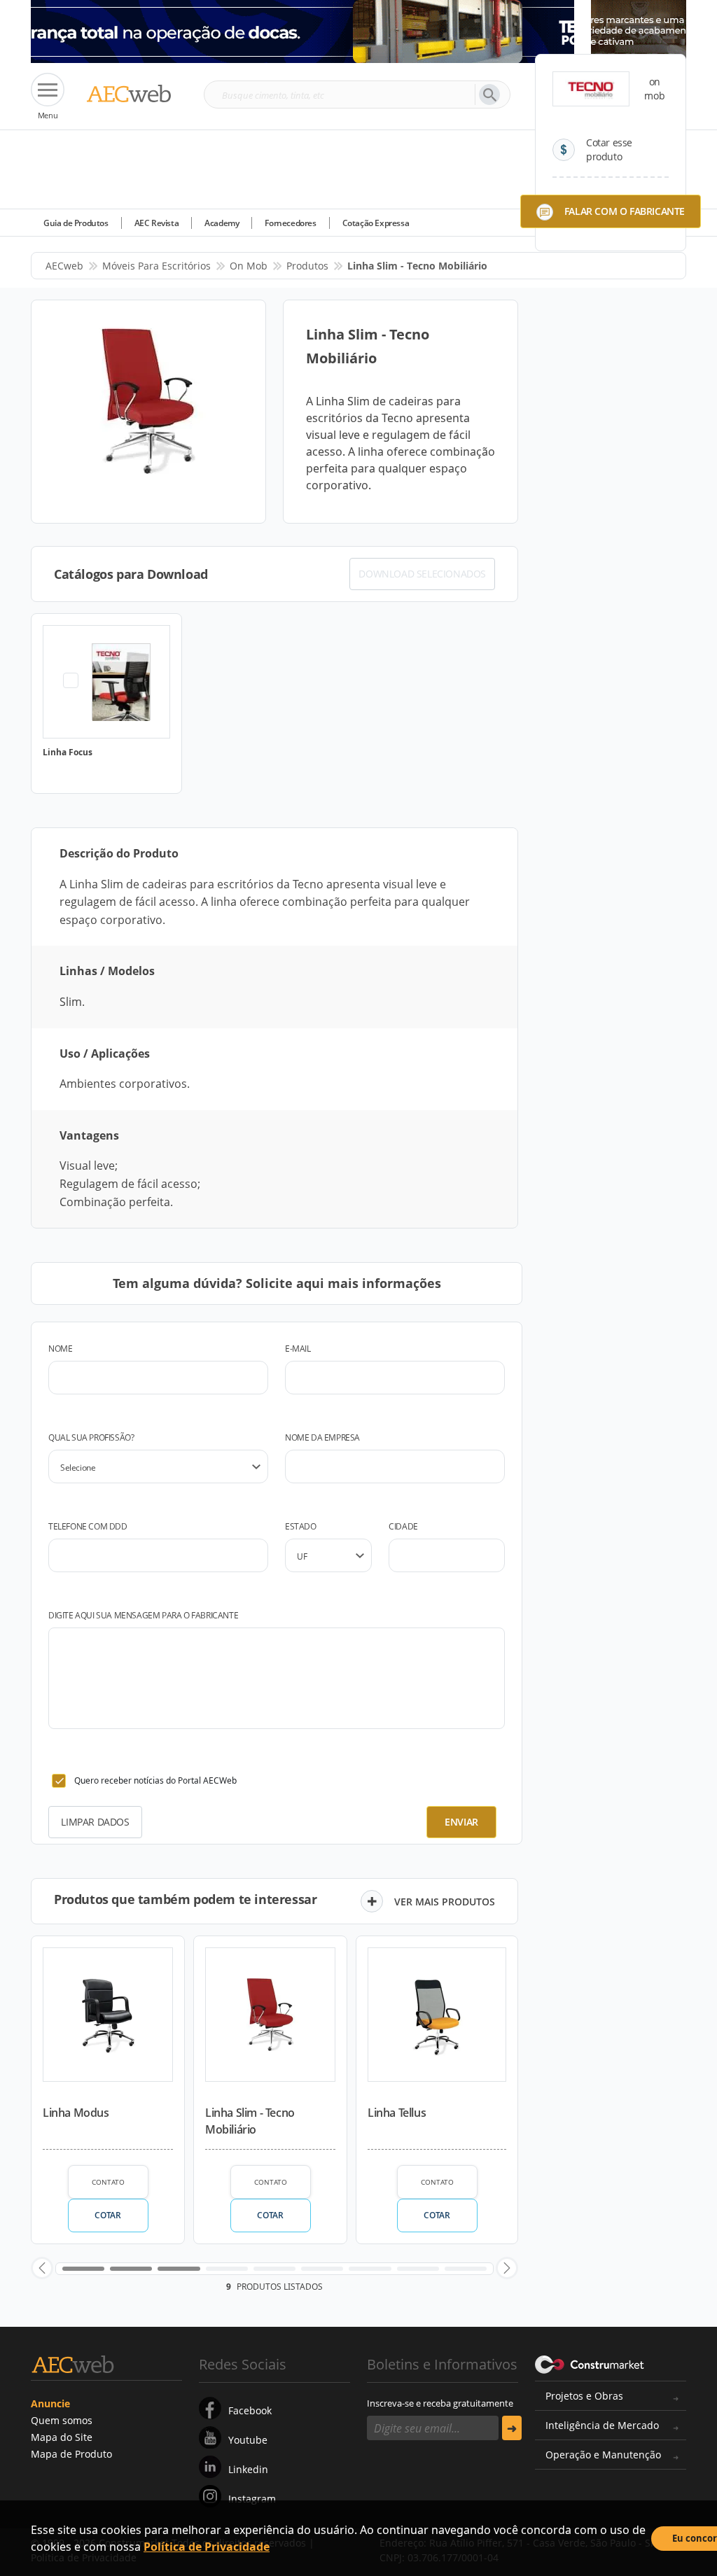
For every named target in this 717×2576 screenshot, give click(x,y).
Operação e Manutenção (603, 2455)
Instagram (252, 2499)
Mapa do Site (62, 2437)
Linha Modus (76, 2113)
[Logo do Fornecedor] (591, 89)
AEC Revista (157, 223)
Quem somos (62, 2420)
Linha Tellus (397, 2113)
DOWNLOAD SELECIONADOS (422, 574)
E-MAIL (298, 1349)
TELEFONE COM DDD (88, 1526)
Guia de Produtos (76, 223)
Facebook (250, 2410)
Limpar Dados (95, 1822)
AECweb (64, 266)
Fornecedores (290, 223)
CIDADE (403, 1526)
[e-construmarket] (590, 2363)
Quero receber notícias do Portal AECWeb (155, 1780)
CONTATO (108, 2182)
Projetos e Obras (584, 2396)
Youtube (248, 2440)
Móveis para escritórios (156, 266)
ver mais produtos (445, 1902)
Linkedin (248, 2469)
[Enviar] (512, 2428)
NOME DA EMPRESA (322, 1437)
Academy (222, 223)
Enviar (461, 1822)
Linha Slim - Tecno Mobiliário (250, 2121)
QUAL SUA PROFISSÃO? (91, 1437)
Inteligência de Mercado (602, 2425)
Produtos (307, 266)
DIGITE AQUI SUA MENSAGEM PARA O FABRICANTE (143, 1615)
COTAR (107, 2215)
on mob (249, 266)
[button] (42, 2268)
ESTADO (301, 1526)
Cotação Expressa (376, 223)
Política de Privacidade (207, 2547)
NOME (60, 1349)
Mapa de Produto (71, 2454)
